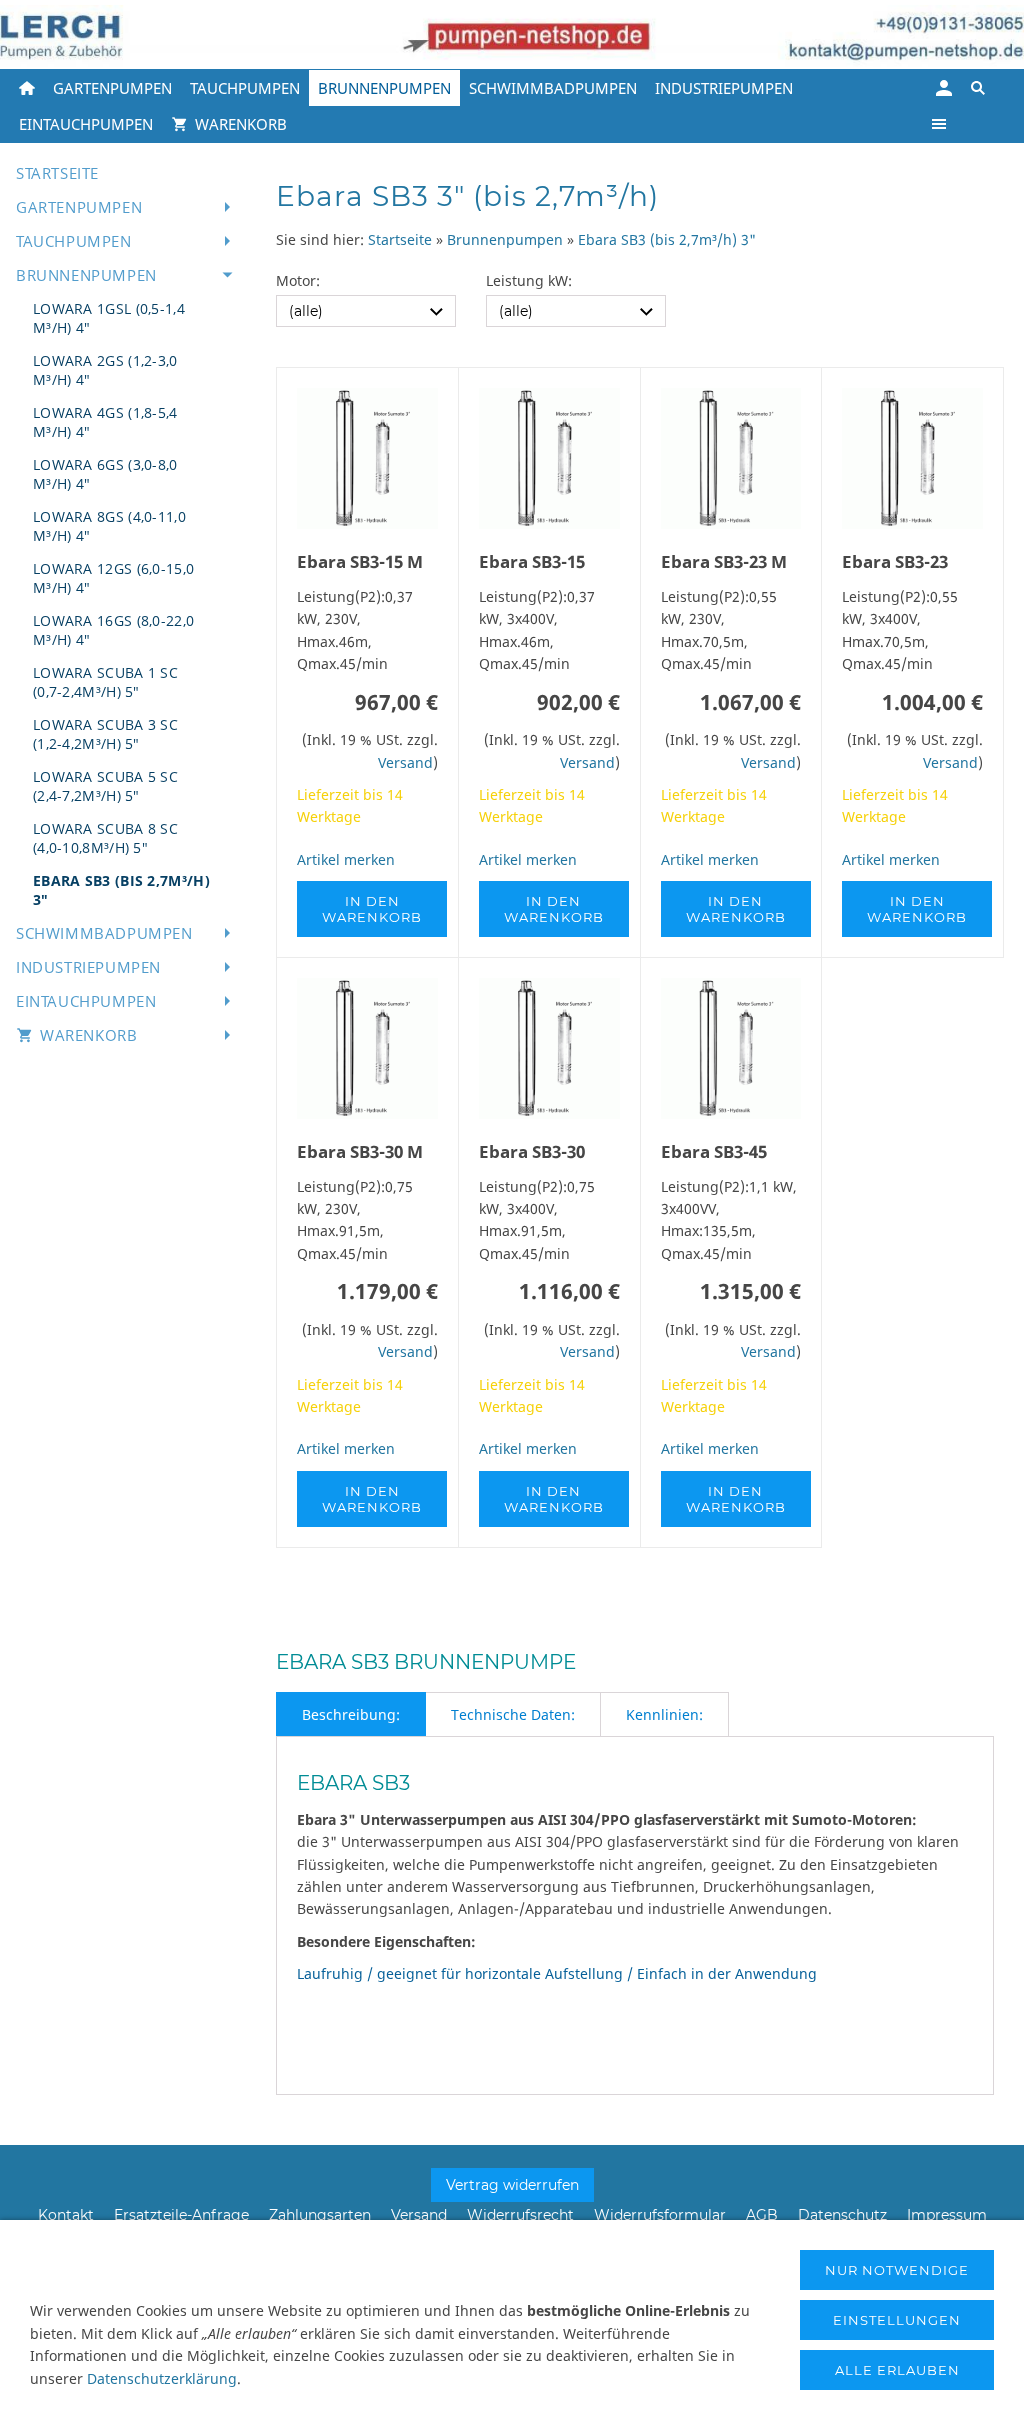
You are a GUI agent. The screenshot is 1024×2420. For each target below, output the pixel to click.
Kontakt (66, 2215)
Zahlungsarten (320, 2215)
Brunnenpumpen (505, 239)
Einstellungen (897, 2320)
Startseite (400, 239)
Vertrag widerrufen (512, 2185)
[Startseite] (27, 88)
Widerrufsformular (660, 2215)
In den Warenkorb (372, 909)
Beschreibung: (351, 1714)
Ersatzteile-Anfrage (181, 2215)
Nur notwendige (897, 2270)
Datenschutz (842, 2215)
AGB (762, 2215)
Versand (405, 762)
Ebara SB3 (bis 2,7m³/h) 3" (667, 239)
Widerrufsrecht (520, 2215)
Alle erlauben (897, 2370)
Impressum (947, 2215)
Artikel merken (346, 859)
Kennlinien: (664, 1714)
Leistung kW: (529, 280)
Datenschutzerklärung (162, 2378)
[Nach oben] (1002, 1590)
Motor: (298, 280)
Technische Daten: (513, 1714)
